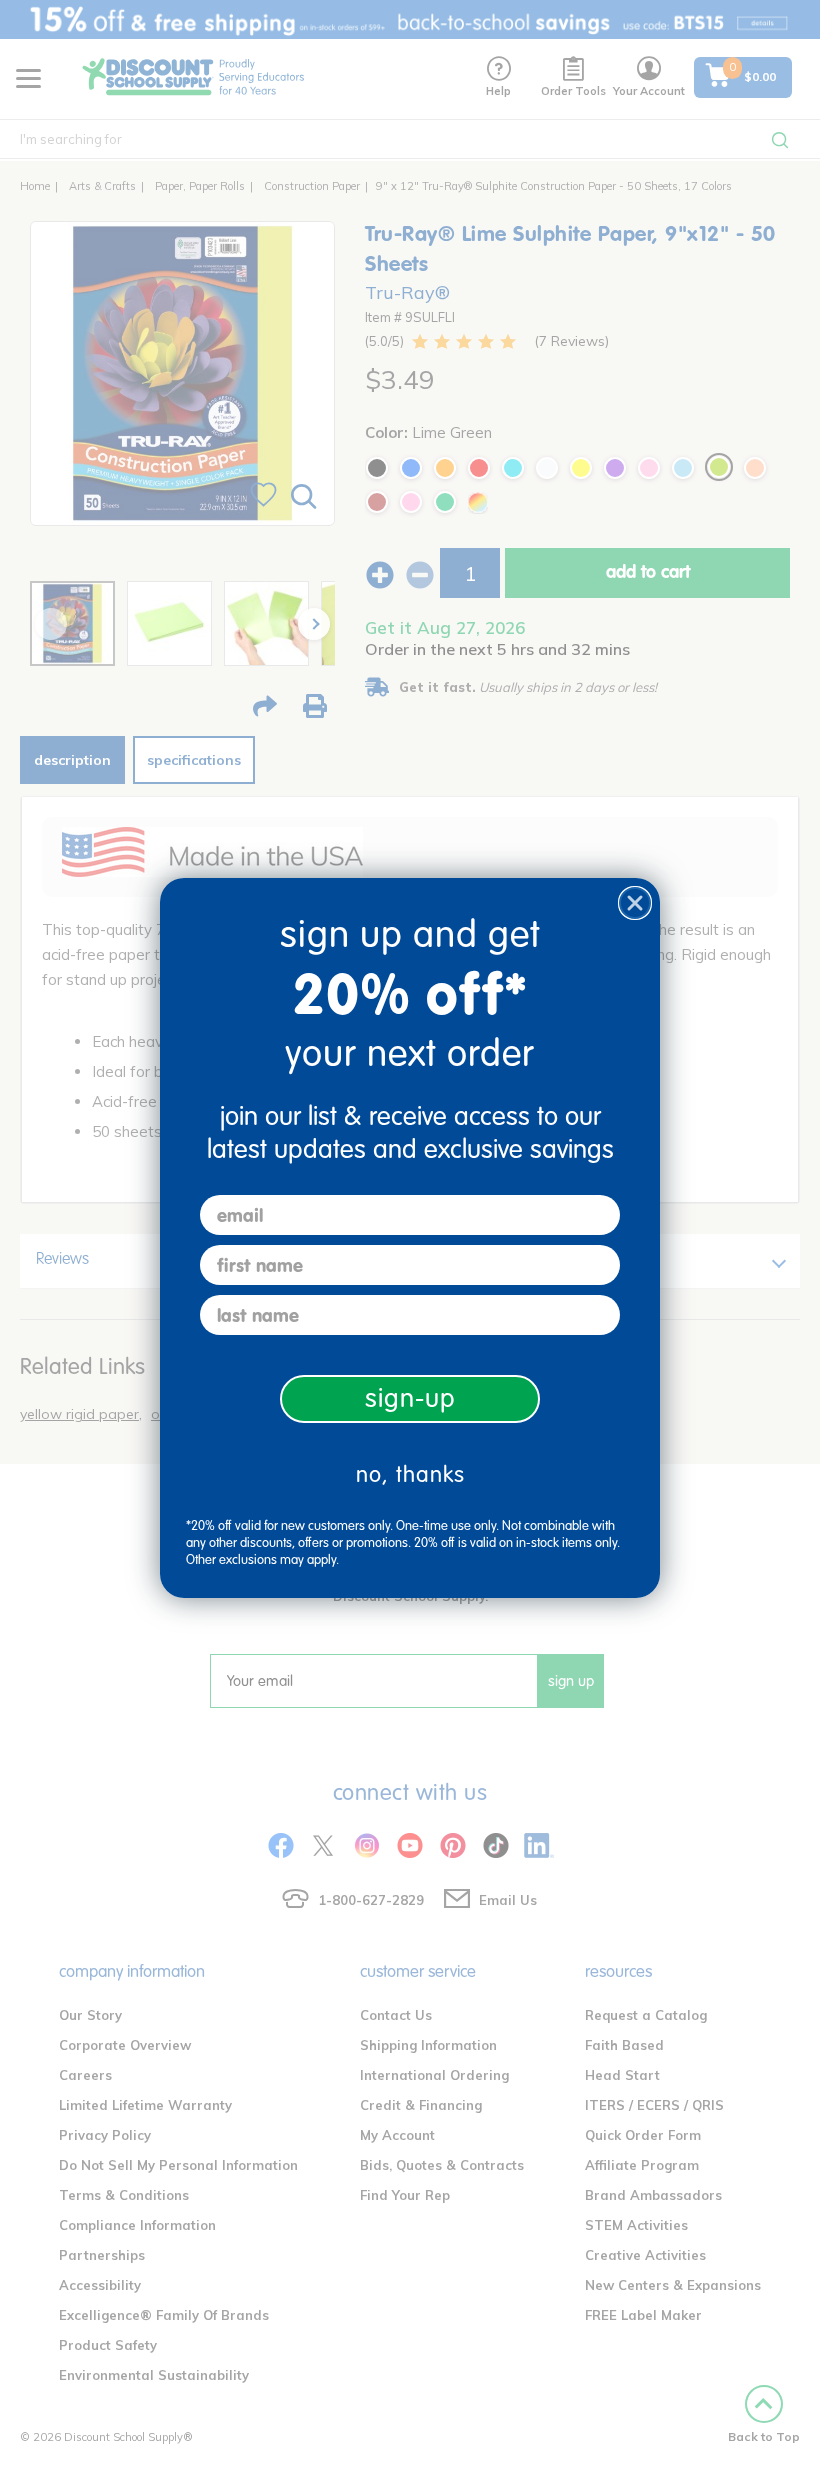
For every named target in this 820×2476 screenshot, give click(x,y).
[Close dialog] (635, 903)
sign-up (410, 1398)
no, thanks (410, 1474)
